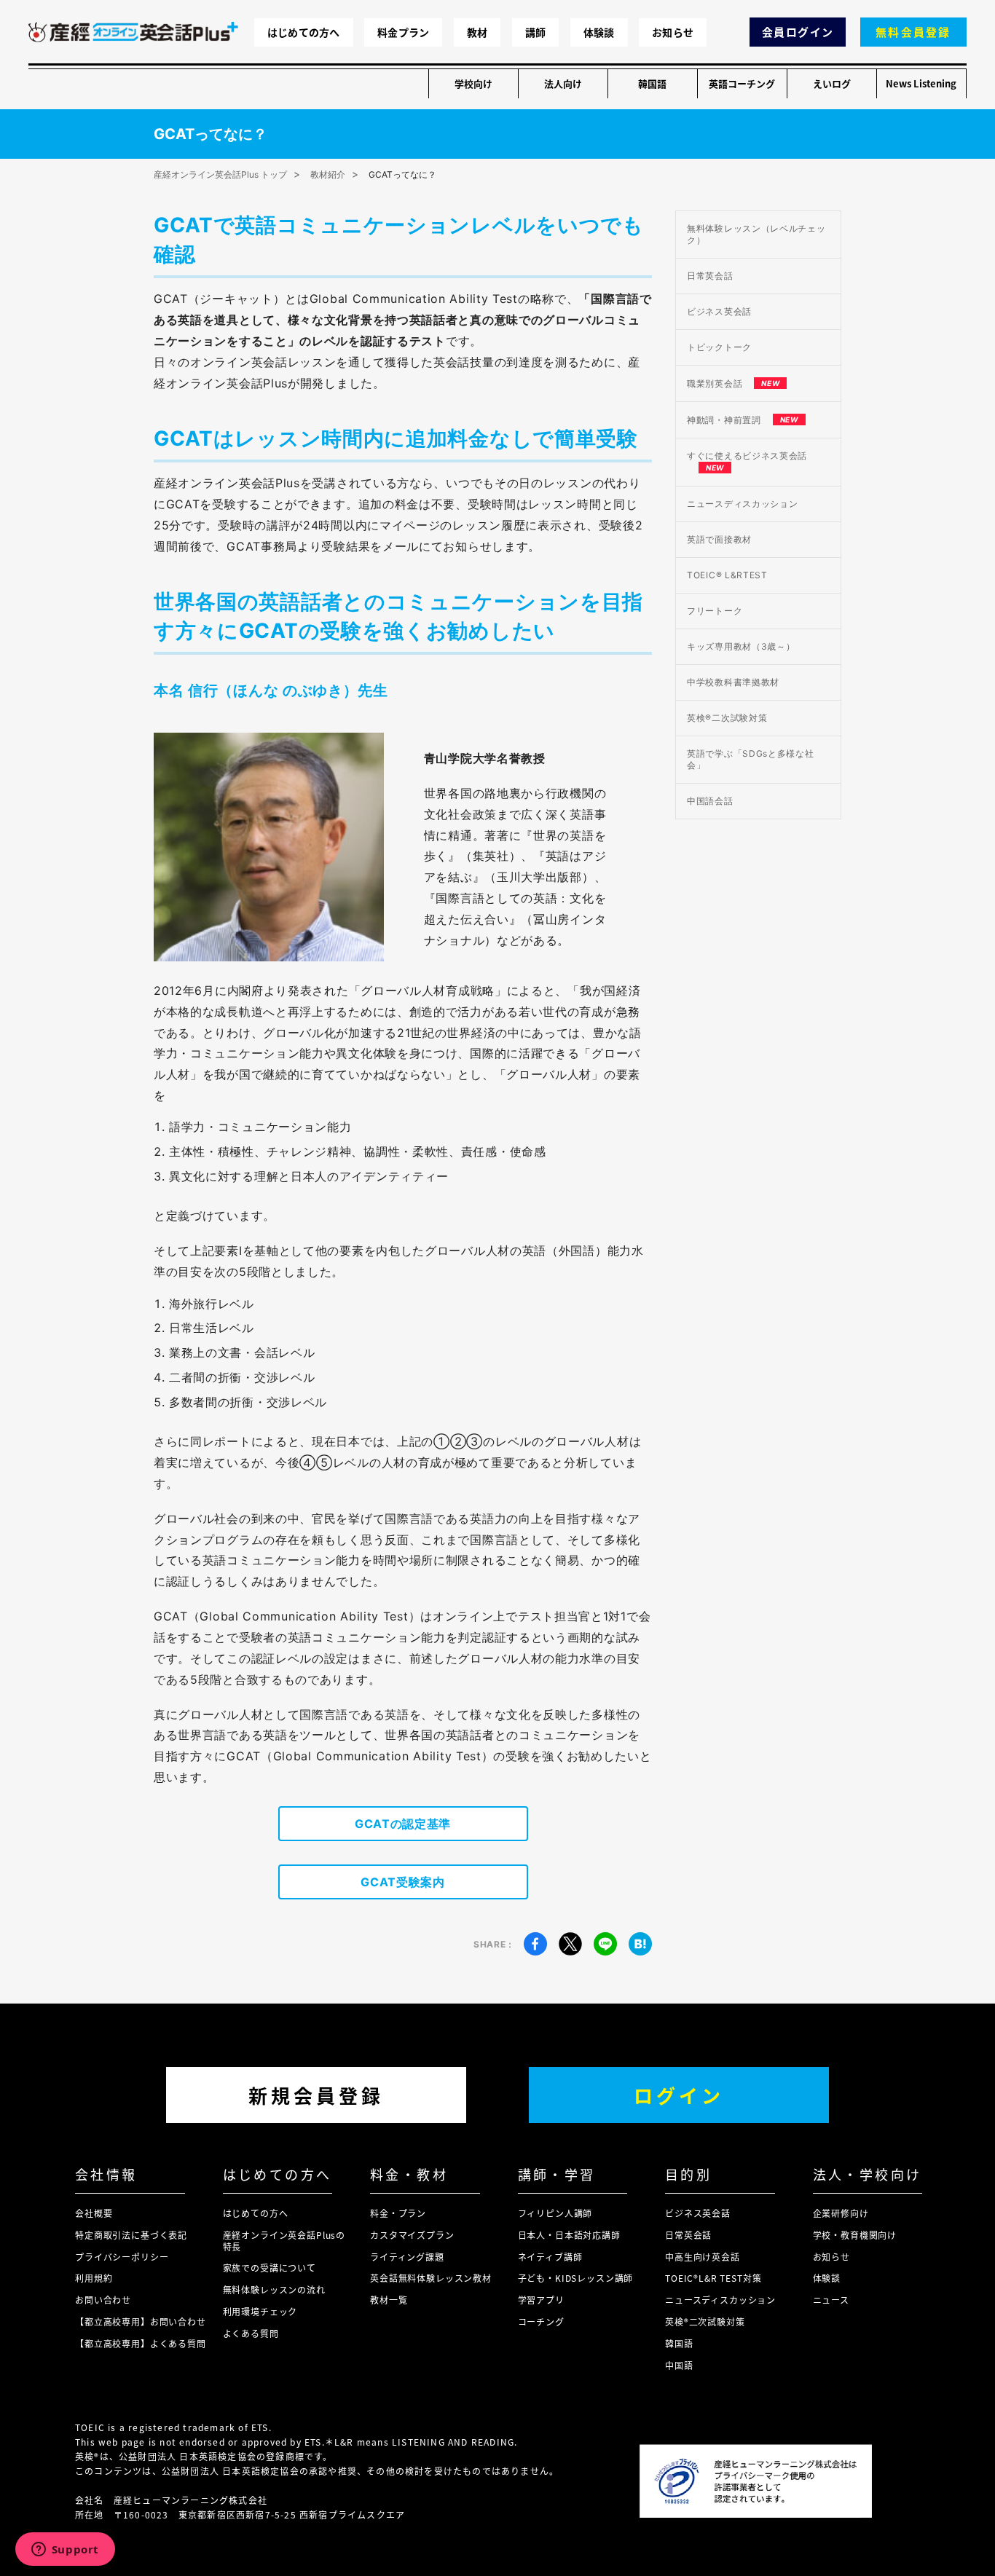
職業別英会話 (733, 383)
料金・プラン (398, 2213)
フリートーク (715, 611)
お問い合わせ (103, 2300)
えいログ (832, 83)
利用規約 (94, 2278)
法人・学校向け (868, 2174)
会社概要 (94, 2213)
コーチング (541, 2321)
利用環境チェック (260, 2311)
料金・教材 (409, 2174)
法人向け (563, 83)
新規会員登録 (316, 2095)
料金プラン (403, 32)
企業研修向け (841, 2213)
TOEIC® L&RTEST (727, 575)
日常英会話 (710, 276)
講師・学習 (557, 2174)
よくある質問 (251, 2333)
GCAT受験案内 (403, 1882)
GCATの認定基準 (403, 1824)
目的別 (688, 2174)
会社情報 (106, 2174)
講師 (536, 32)
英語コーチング (742, 83)
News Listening (921, 83)
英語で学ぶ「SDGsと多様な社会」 (751, 759)
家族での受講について (270, 2268)
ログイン (679, 2095)
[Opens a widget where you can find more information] (65, 2551)
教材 (477, 32)
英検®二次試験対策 (727, 718)
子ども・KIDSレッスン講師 (576, 2278)
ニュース (831, 2300)
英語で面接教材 (719, 539)
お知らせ (673, 32)
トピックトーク (719, 347)
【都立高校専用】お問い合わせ (141, 2321)
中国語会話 (710, 801)
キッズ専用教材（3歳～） (741, 646)
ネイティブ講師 (550, 2257)
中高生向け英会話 (703, 2257)
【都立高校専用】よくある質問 (141, 2343)
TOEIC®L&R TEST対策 (713, 2278)
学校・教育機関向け (855, 2235)
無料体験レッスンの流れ (274, 2289)
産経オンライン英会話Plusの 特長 (284, 2241)
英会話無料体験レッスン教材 (431, 2278)
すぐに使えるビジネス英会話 (747, 461)
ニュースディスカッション (742, 504)
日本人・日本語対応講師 (569, 2235)
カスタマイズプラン (412, 2235)
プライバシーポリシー (122, 2257)
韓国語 (652, 83)
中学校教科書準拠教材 (733, 682)
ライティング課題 (407, 2257)
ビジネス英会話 (719, 311)
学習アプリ (541, 2300)
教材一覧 (389, 2300)
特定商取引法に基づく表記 (131, 2235)
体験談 (599, 32)
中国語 (679, 2365)
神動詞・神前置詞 (743, 420)
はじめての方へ (304, 32)
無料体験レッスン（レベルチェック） (756, 234)
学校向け (473, 83)
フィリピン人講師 (555, 2213)
